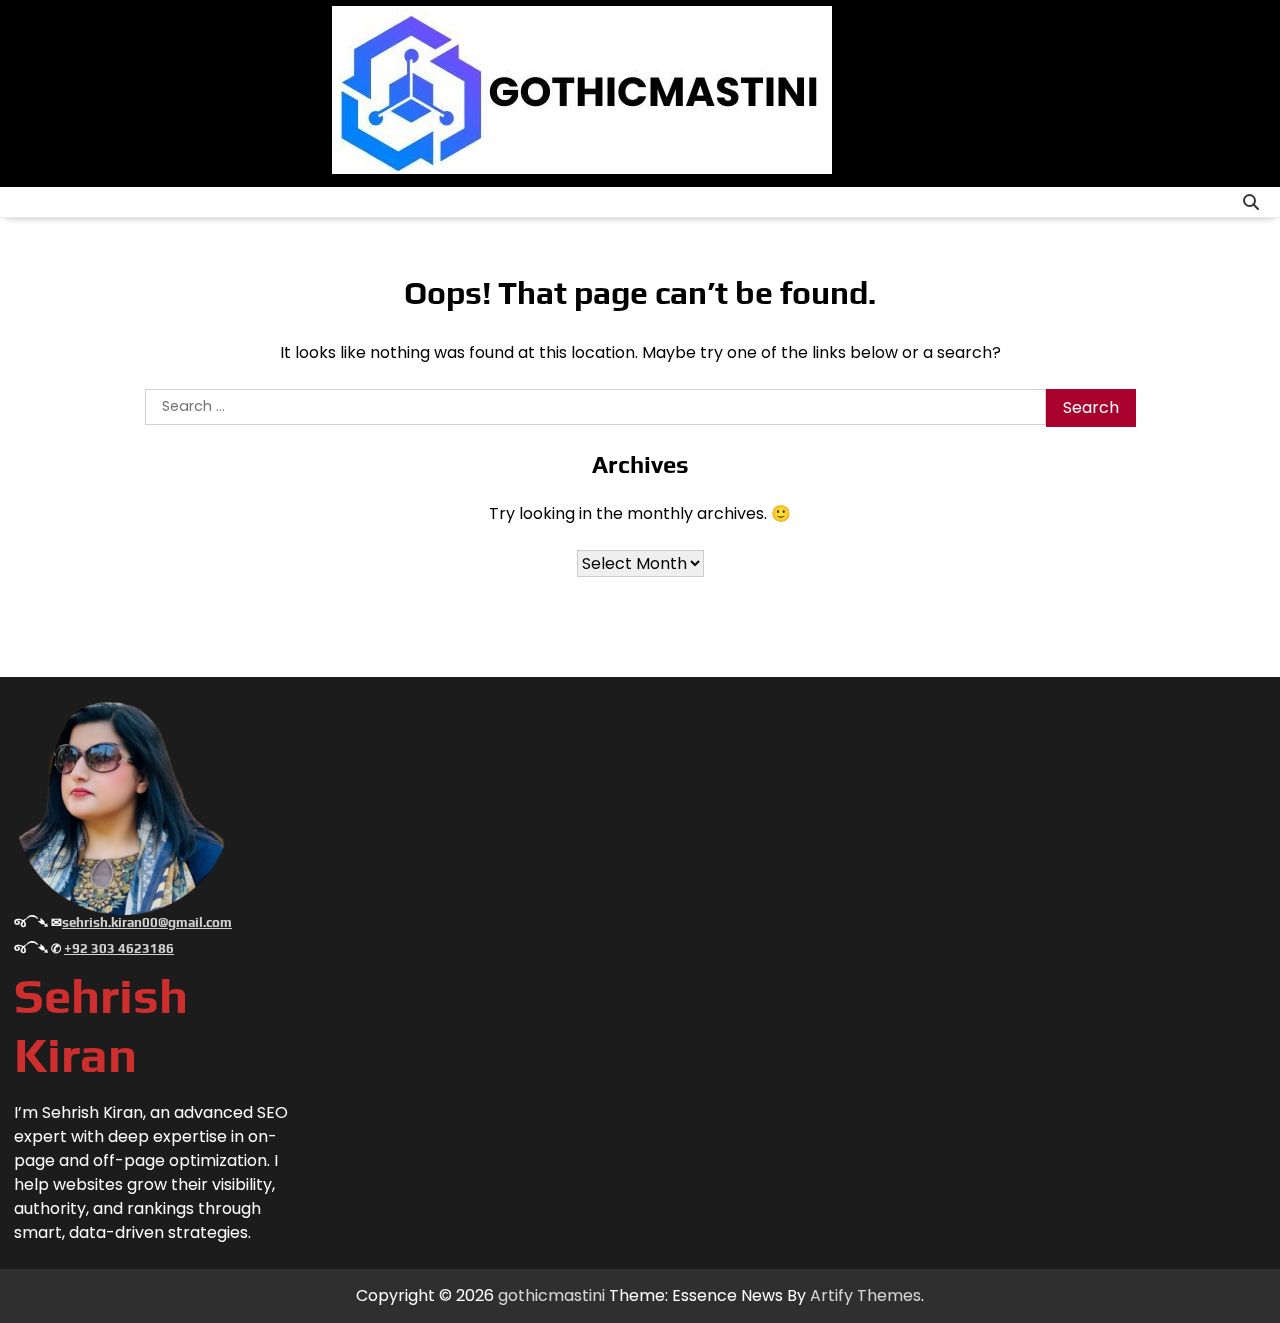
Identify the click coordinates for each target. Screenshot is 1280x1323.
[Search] (1251, 202)
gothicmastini (551, 1295)
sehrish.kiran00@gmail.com (147, 922)
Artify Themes (865, 1295)
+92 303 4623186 (119, 948)
